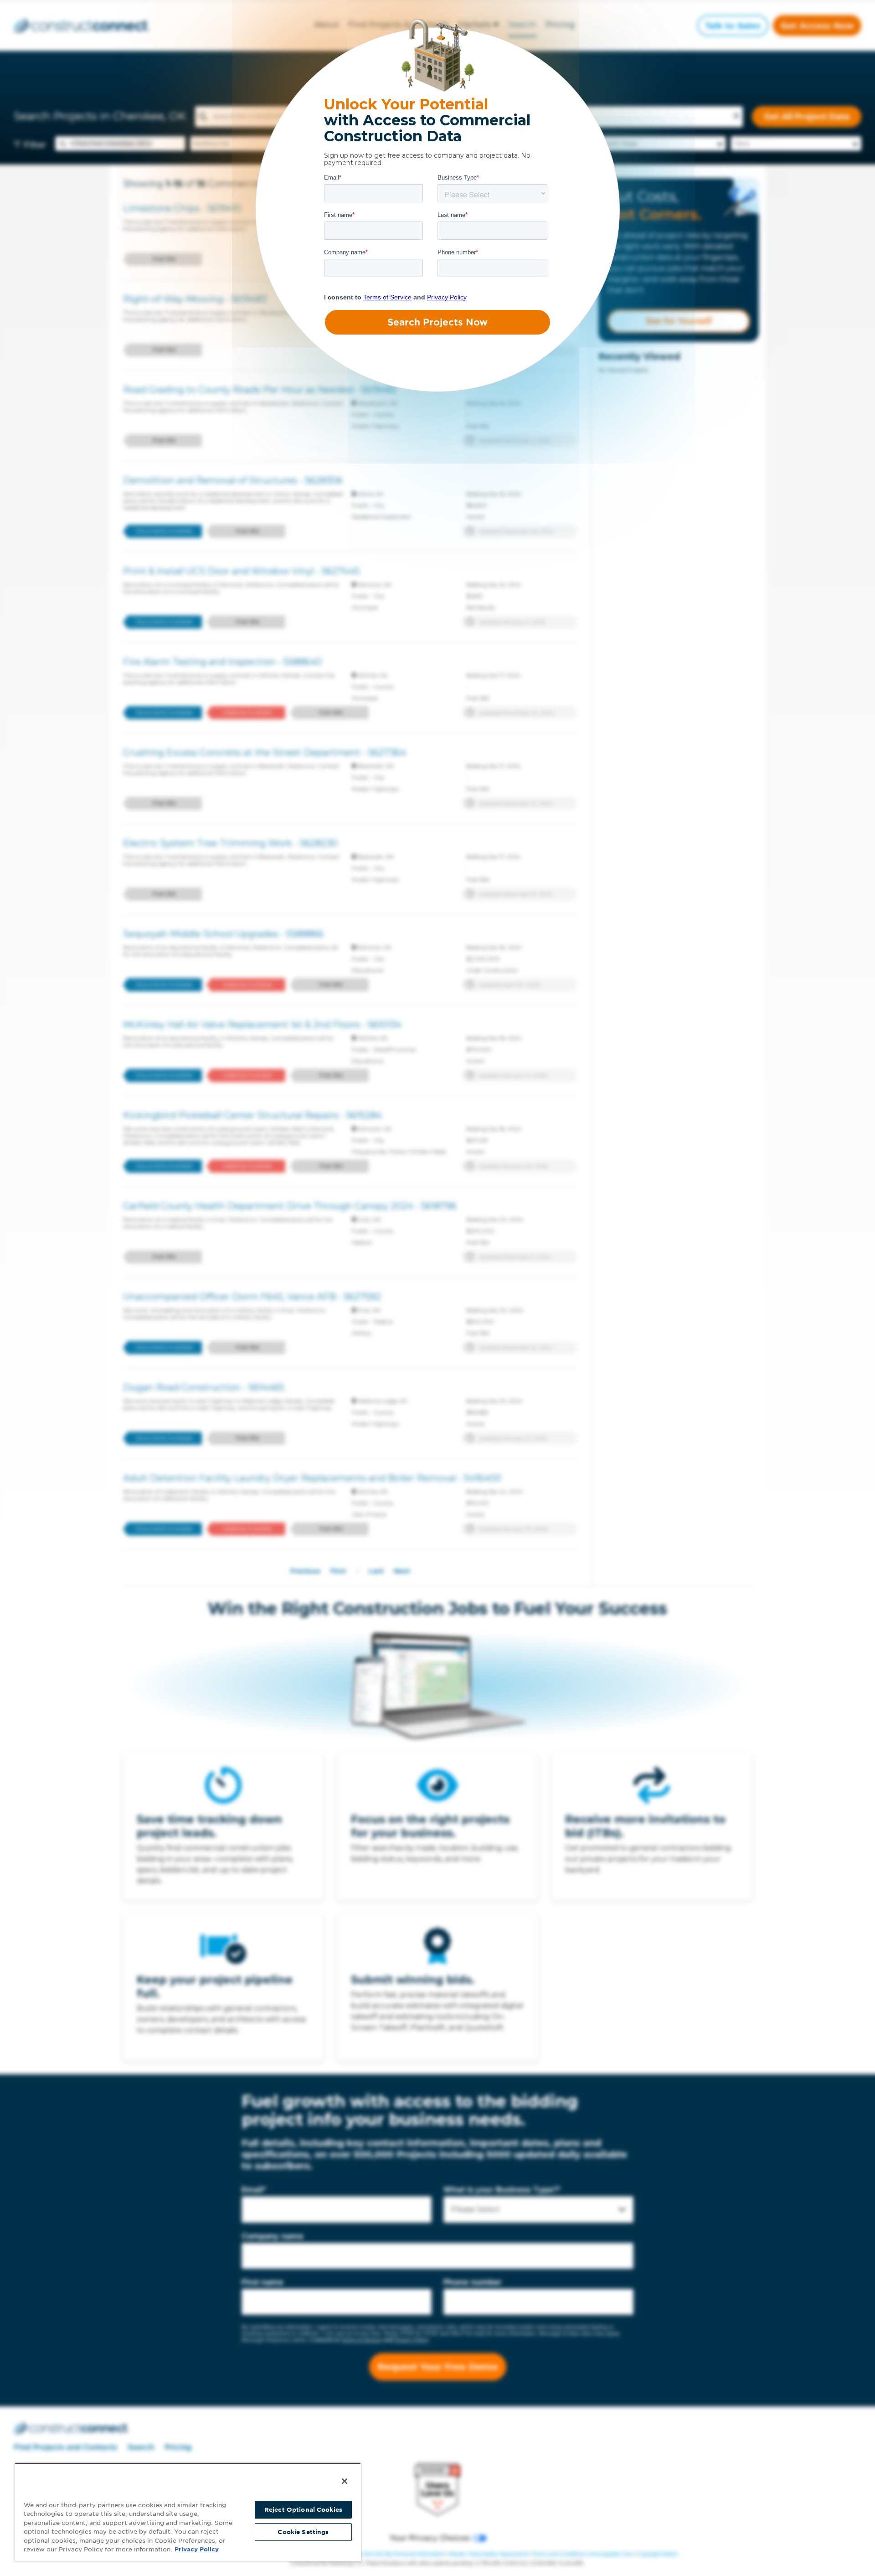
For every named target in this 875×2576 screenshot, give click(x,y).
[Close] (345, 2481)
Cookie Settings (303, 2532)
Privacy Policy (197, 2549)
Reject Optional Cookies (303, 2510)
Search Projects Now (437, 322)
